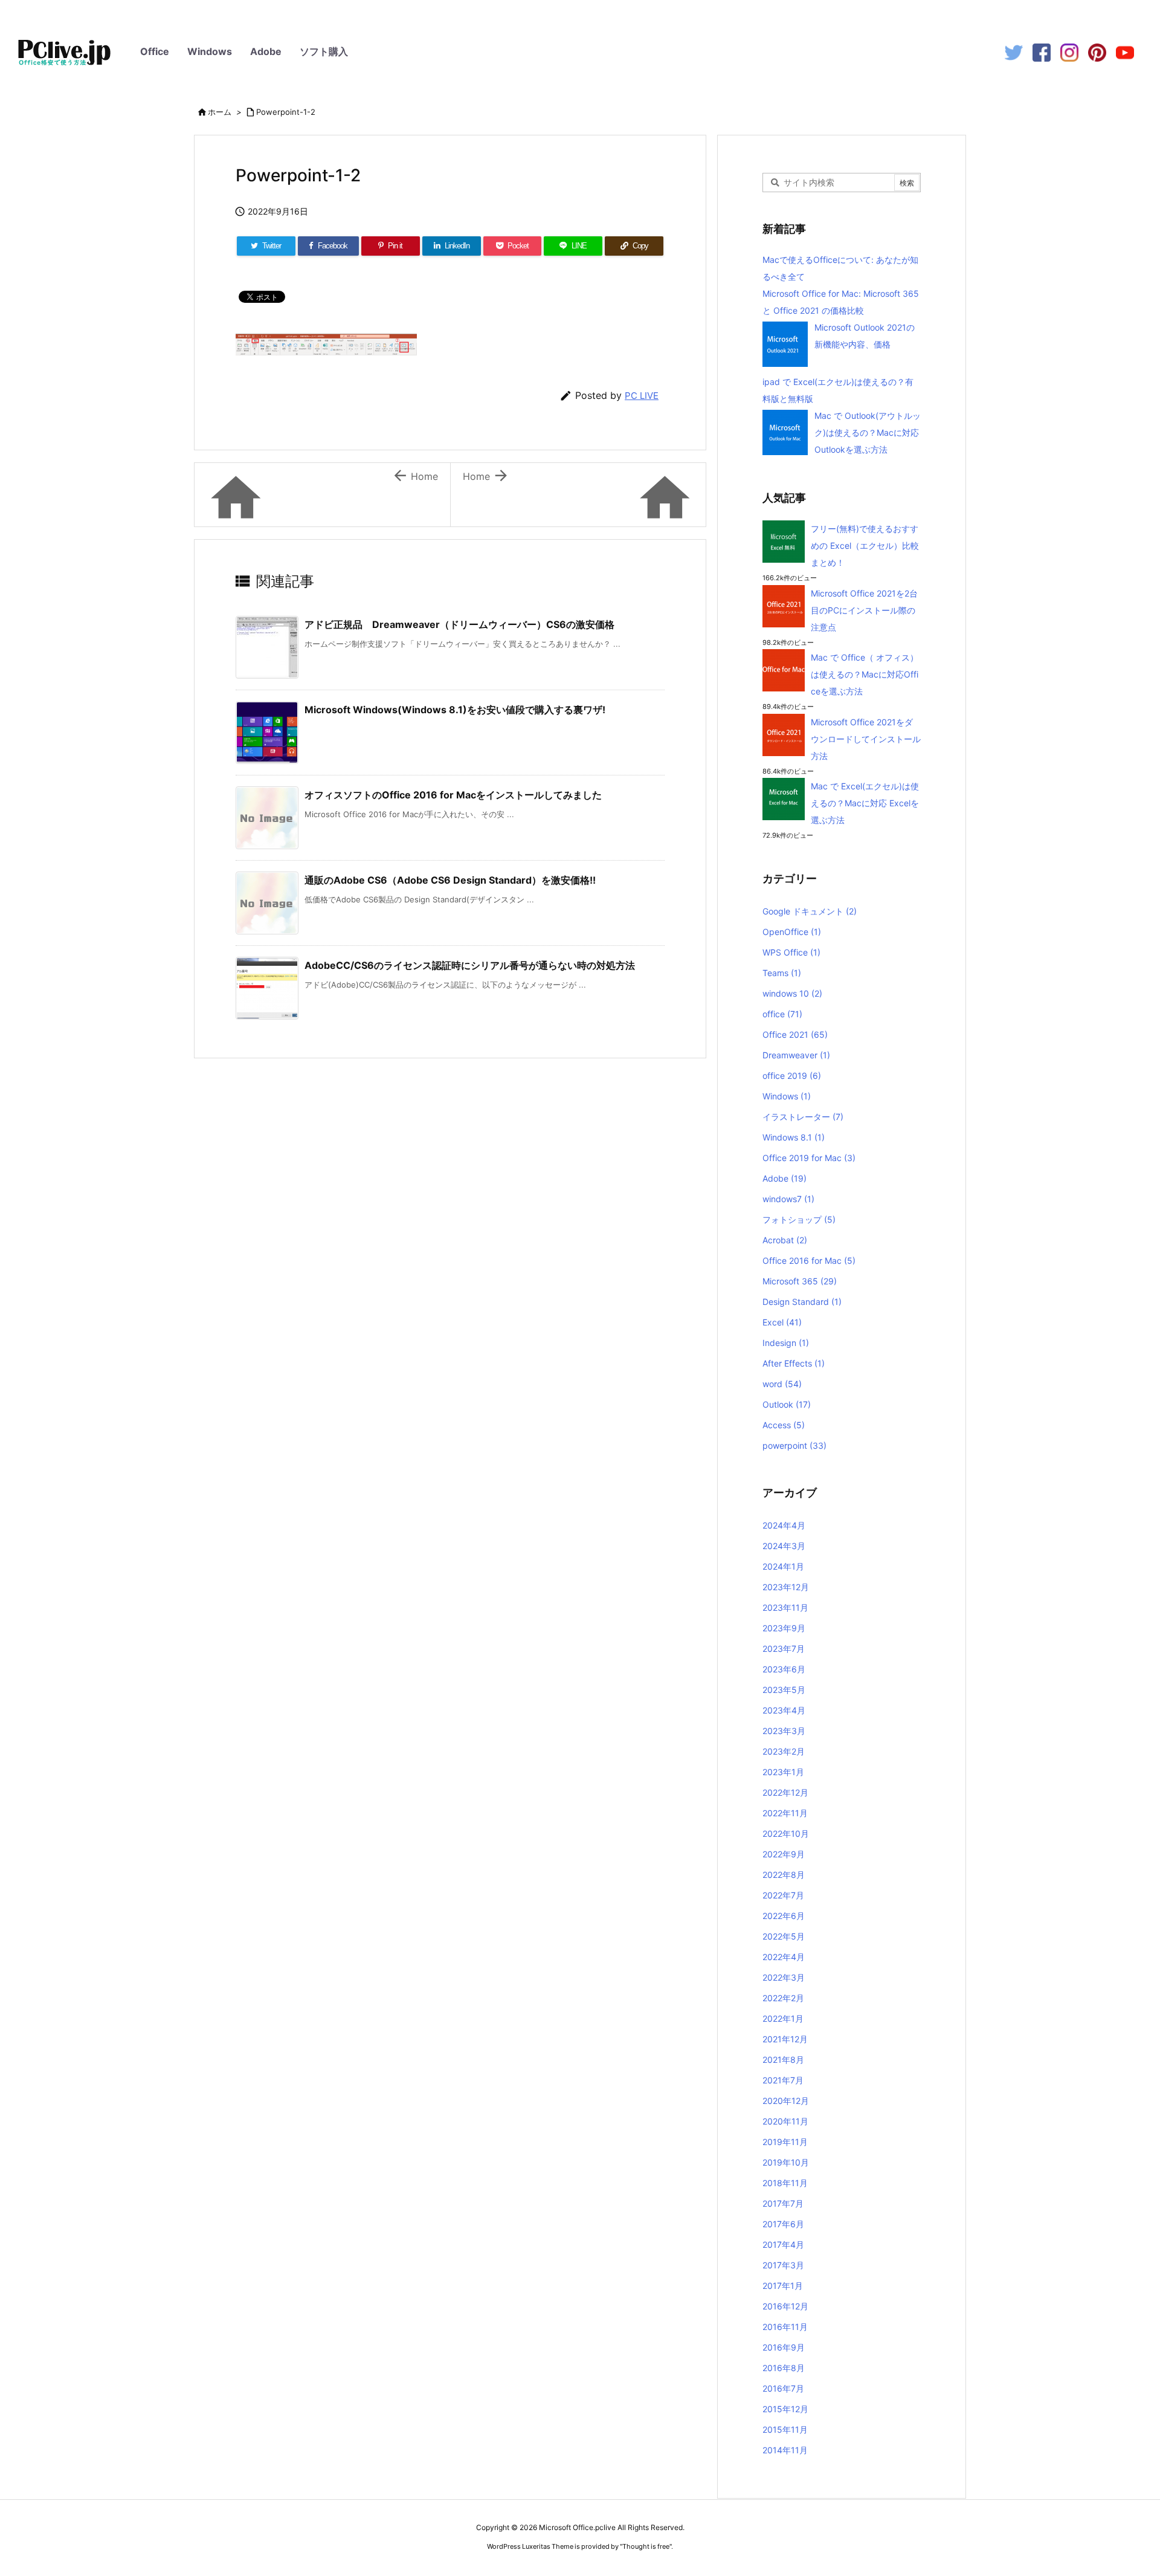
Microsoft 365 (800, 1281)
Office (155, 51)
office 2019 (792, 1076)
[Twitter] (1014, 52)
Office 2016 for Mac (809, 1260)
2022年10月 (786, 1833)
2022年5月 (784, 1936)
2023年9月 (784, 1628)
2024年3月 (784, 1546)
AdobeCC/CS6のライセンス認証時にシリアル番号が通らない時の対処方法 (470, 965)
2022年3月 (784, 1977)
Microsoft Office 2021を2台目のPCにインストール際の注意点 (864, 610)
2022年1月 (783, 2018)
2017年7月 (783, 2203)
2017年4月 (783, 2244)
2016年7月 (783, 2388)
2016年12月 (785, 2306)
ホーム (220, 112)
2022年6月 (784, 1916)
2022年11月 (785, 1813)
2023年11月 (785, 1607)
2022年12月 (785, 1792)
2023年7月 (784, 1649)
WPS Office (791, 952)
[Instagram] (1069, 52)
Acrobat (785, 1240)
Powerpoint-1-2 (286, 112)
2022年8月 (784, 1875)
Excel (782, 1322)
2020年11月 (785, 2121)
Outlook (787, 1404)
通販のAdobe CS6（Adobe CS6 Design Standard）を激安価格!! (450, 880)
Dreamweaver (796, 1055)
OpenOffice (792, 932)
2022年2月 (783, 1998)
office (782, 1014)
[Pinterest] (1097, 52)
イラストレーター (803, 1117)
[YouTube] (1125, 52)
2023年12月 (786, 1587)
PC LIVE (642, 396)
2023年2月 (784, 1751)
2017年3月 (783, 2265)
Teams (782, 973)
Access (784, 1425)
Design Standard (802, 1302)
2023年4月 (784, 1710)
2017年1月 (783, 2286)
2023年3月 (784, 1731)
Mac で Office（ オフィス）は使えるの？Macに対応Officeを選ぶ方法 (865, 674)
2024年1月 (783, 1566)
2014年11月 (785, 2450)
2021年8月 (783, 2060)
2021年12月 (785, 2039)
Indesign (786, 1343)
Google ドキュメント (810, 911)
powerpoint (794, 1445)
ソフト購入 (324, 51)
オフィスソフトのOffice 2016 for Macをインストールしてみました (453, 795)
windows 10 (792, 993)
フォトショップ (799, 1219)
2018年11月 (785, 2183)
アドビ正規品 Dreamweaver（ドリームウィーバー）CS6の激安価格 (459, 624)
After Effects (794, 1363)
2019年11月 (785, 2142)
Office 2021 (795, 1034)
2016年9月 (784, 2347)
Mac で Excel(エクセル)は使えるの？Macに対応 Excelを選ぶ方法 (865, 803)
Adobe (266, 51)
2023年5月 (784, 1690)
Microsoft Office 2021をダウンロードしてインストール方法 (866, 739)
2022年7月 (783, 1895)
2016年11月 (785, 2327)
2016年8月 (784, 2368)
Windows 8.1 (794, 1137)
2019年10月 (786, 2162)
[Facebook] (1042, 52)
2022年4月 (784, 1957)
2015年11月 (785, 2429)
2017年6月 (783, 2224)
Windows (210, 51)
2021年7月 (783, 2080)
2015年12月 (785, 2409)
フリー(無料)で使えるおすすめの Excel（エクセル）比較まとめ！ (865, 545)
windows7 (788, 1199)
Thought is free (646, 2546)
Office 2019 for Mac (809, 1158)
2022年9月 (784, 1854)
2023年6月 (784, 1669)
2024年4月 (784, 1525)
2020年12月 (786, 2101)
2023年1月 (783, 1772)
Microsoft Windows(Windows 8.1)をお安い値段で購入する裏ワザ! (455, 710)
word (782, 1384)
